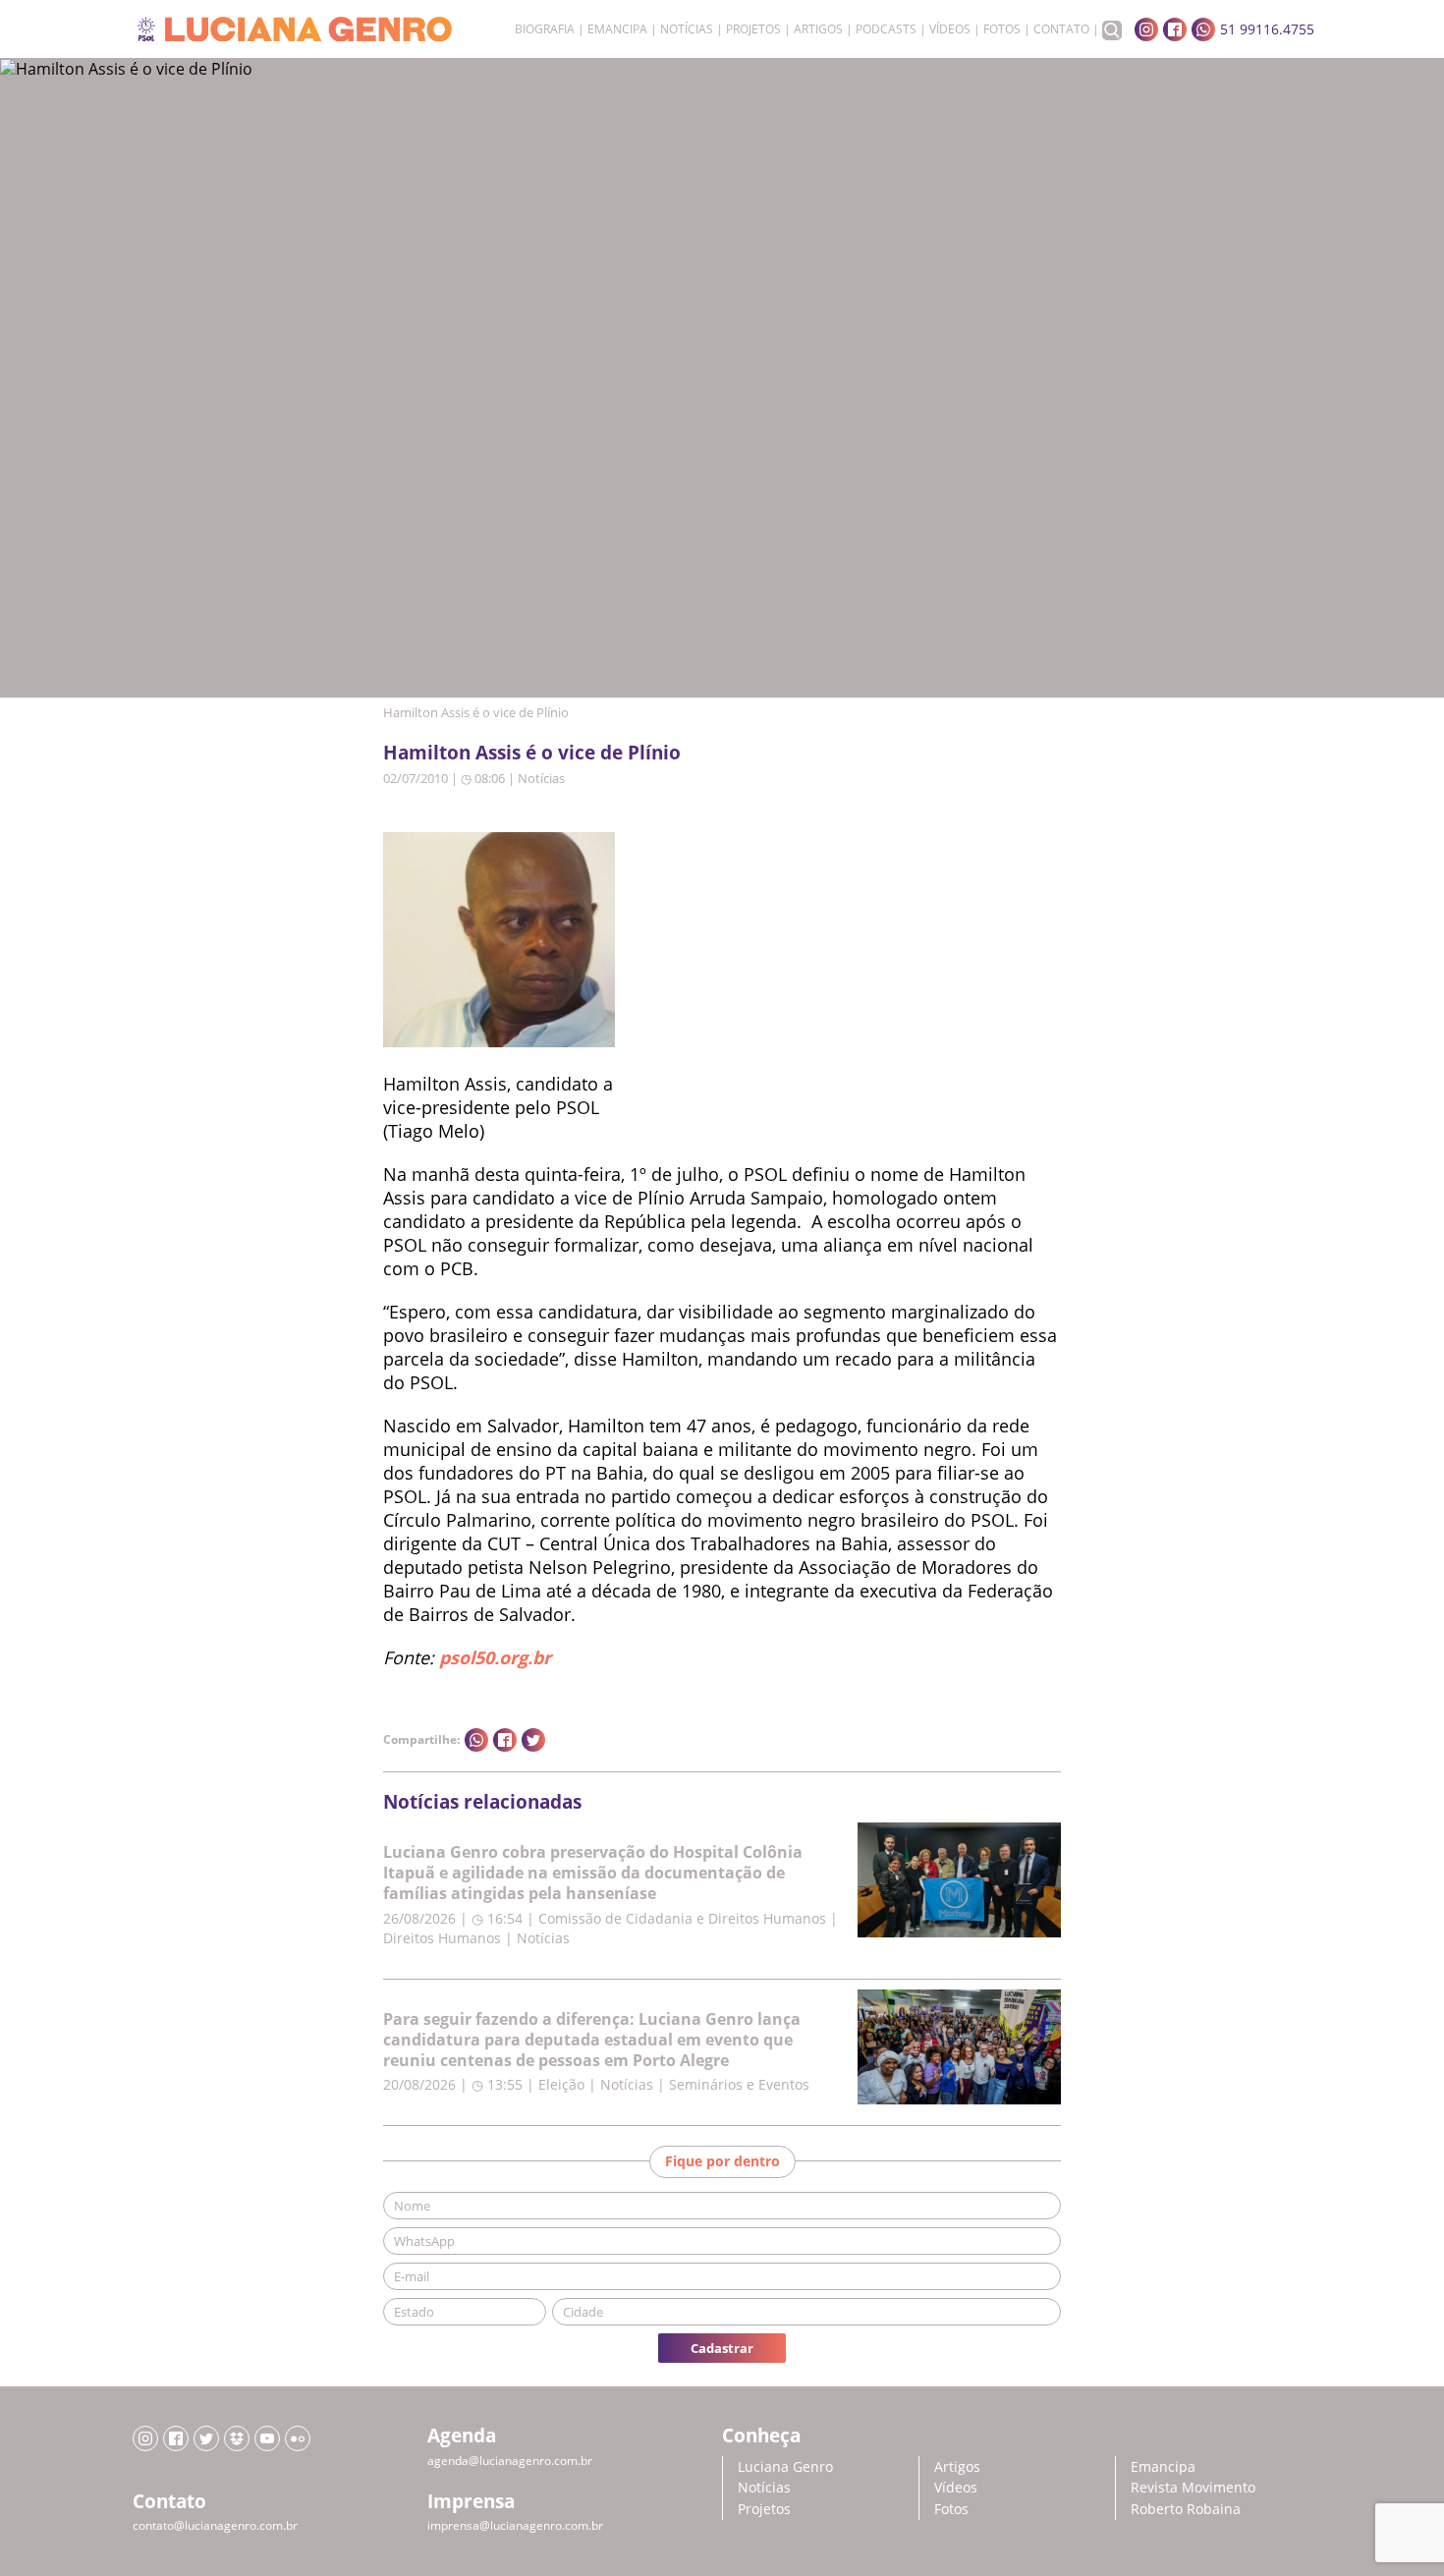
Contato (1061, 29)
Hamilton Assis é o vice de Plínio (532, 752)
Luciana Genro (785, 2466)
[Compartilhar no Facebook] (505, 1740)
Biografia (545, 29)
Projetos (753, 29)
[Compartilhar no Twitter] (533, 1740)
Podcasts (886, 29)
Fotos (1002, 29)
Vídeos (950, 29)
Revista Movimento (1193, 2487)
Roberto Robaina (1186, 2509)
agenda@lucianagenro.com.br (510, 2461)
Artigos (818, 29)
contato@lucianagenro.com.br (215, 2525)
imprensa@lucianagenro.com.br (515, 2525)
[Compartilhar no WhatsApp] (476, 1740)
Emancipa (617, 29)
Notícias (687, 29)
